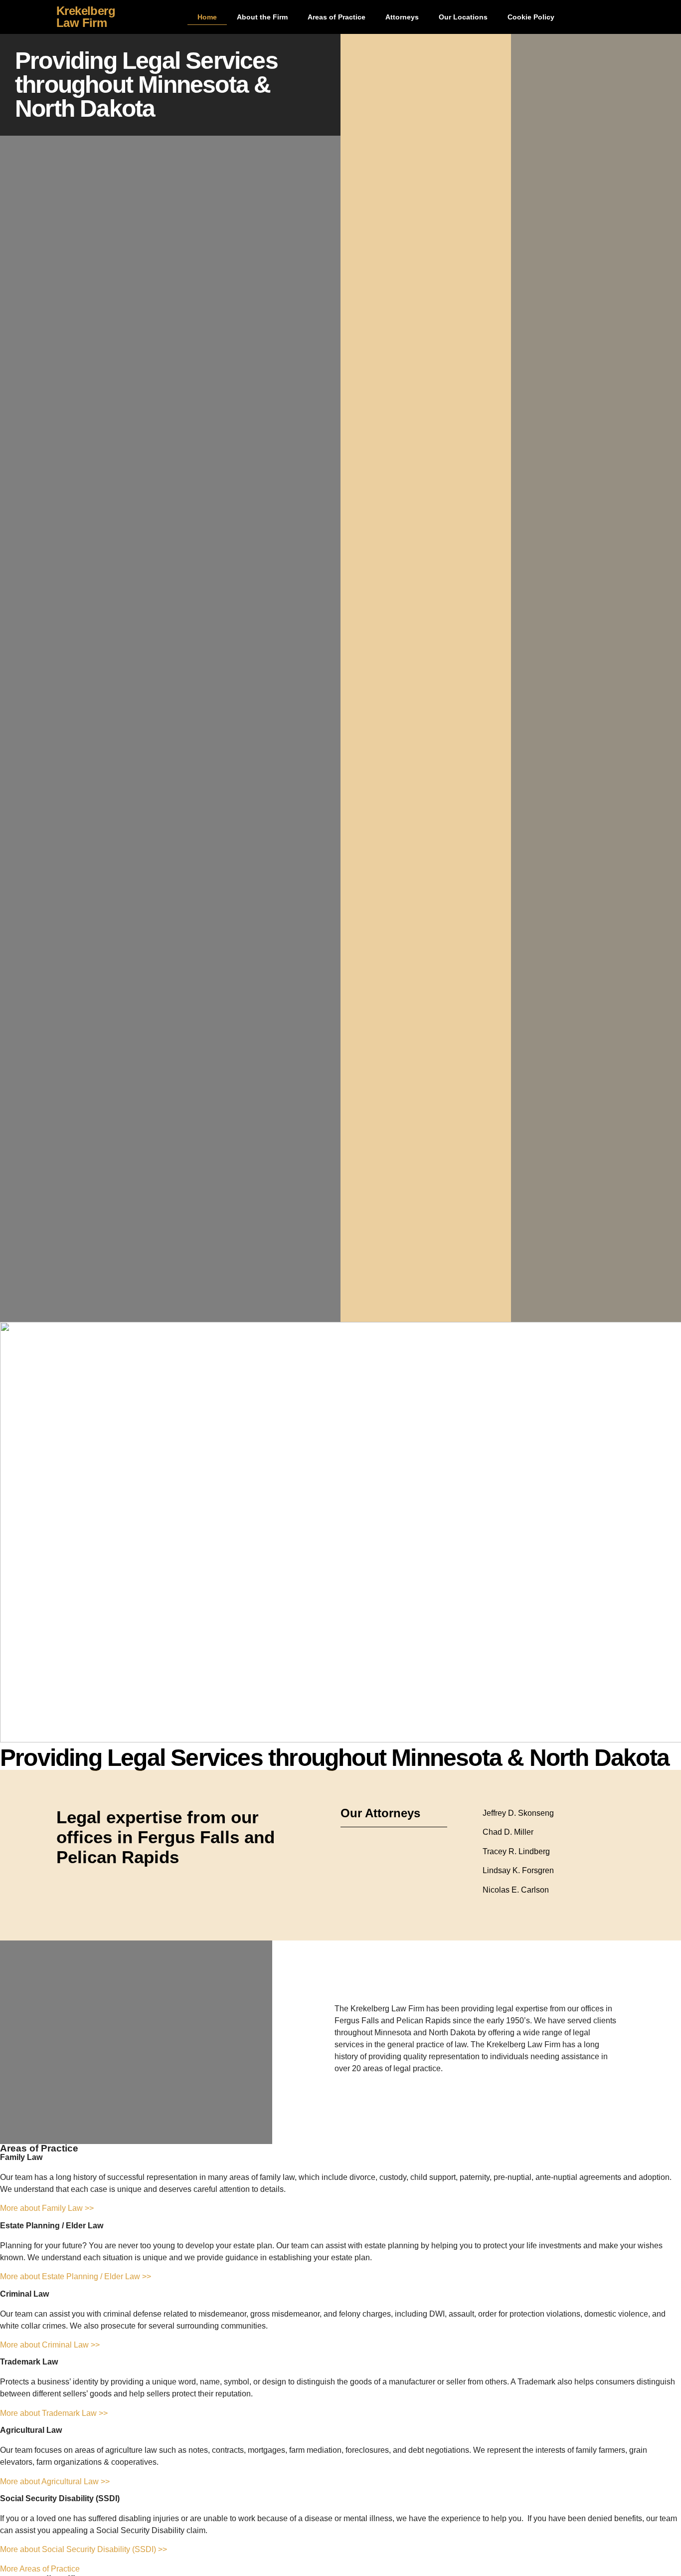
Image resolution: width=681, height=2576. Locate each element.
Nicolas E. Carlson (516, 1890)
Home (207, 17)
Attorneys (402, 17)
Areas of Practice (337, 17)
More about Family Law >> (47, 2208)
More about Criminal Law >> (50, 2345)
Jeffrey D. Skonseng (518, 1813)
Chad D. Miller (508, 1832)
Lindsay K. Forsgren (518, 1870)
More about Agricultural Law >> (55, 2481)
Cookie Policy (531, 17)
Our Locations (463, 17)
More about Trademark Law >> (54, 2413)
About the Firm (262, 17)
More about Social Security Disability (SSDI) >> (84, 2549)
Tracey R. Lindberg (516, 1851)
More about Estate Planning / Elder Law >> (76, 2276)
